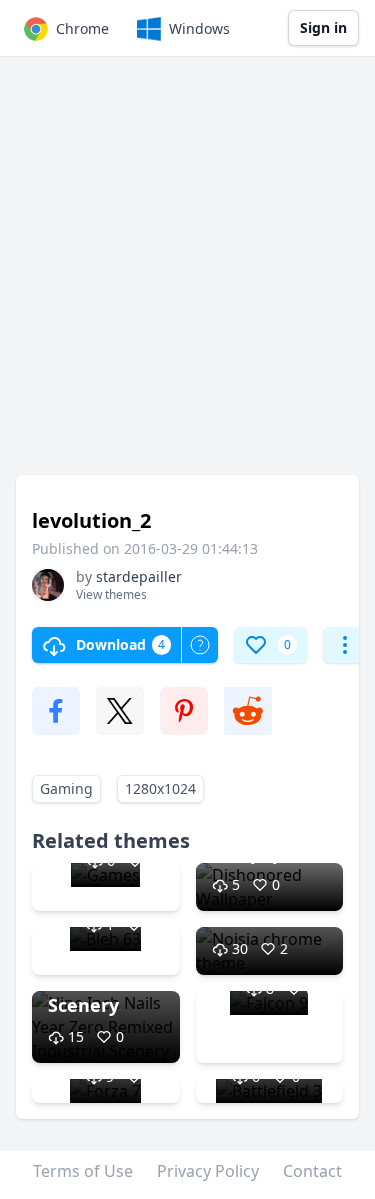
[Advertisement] (187, 275)
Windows (199, 28)
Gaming (66, 788)
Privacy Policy (208, 1171)
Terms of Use (83, 1171)
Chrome (82, 28)
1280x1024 (160, 788)
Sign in (323, 27)
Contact (312, 1171)
